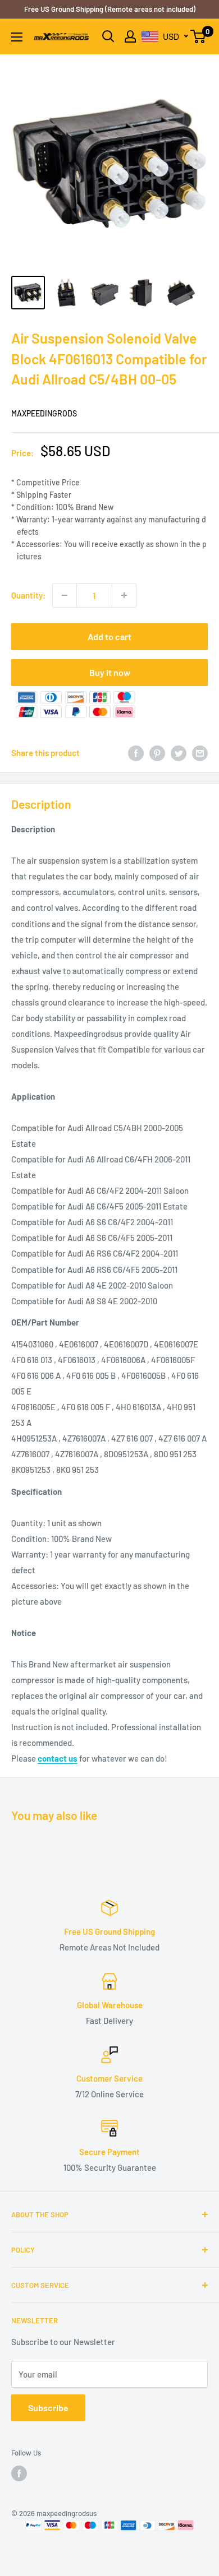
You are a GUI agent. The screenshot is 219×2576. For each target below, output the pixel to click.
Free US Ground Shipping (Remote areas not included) (110, 9)
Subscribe (48, 2408)
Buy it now (110, 672)
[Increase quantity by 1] (124, 595)
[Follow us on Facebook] (19, 2473)
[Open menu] (17, 37)
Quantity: (28, 595)
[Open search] (108, 36)
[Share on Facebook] (136, 753)
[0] (199, 36)
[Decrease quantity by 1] (65, 595)
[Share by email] (200, 753)
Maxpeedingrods (44, 413)
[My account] (130, 36)
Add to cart (109, 636)
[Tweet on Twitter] (179, 753)
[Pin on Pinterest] (157, 753)
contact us (58, 1758)
